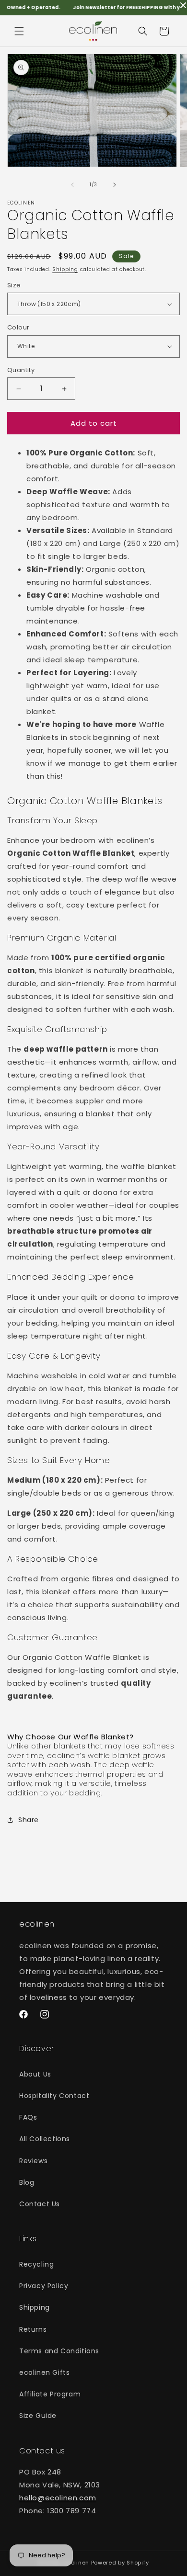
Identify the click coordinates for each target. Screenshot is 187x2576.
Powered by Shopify (120, 2563)
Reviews (33, 2161)
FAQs (28, 2117)
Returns (33, 2329)
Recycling (36, 2264)
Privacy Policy (44, 2286)
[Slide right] (115, 185)
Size (14, 285)
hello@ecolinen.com (58, 2498)
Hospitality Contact (54, 2096)
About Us (35, 2074)
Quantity (21, 370)
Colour (18, 327)
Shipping (65, 269)
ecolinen (76, 2563)
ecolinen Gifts (44, 2372)
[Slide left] (72, 185)
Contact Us (40, 2204)
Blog (27, 2182)
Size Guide (38, 2416)
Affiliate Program (50, 2394)
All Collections (45, 2139)
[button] (19, 31)
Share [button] (29, 1820)
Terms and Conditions (59, 2351)
